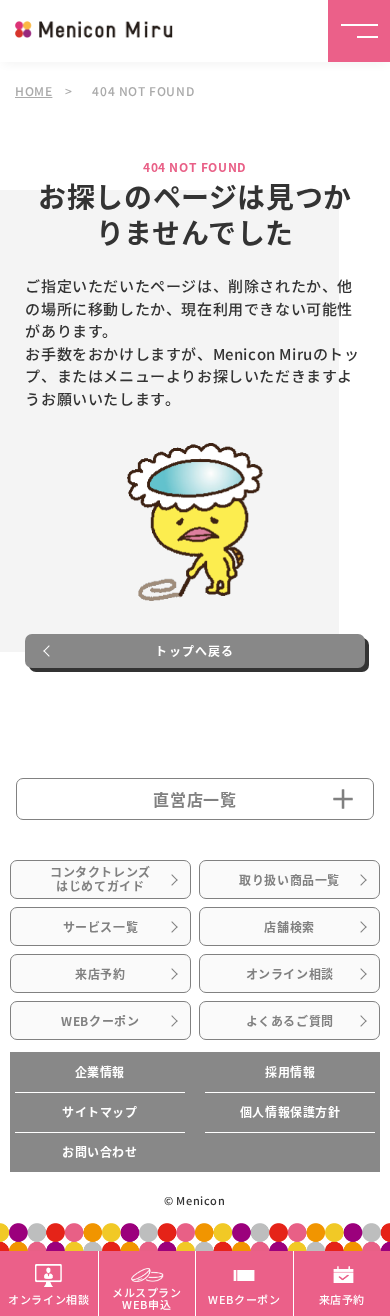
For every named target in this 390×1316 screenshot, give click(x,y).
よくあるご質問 (290, 1021)
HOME (33, 90)
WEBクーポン (100, 1021)
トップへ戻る (194, 651)
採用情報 (290, 1072)
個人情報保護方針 (290, 1112)
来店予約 (100, 974)
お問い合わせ (100, 1152)
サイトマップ (100, 1112)
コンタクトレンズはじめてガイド (100, 879)
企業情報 (100, 1072)
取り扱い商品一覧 (289, 880)
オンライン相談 (290, 974)
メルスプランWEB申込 (147, 1297)
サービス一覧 (101, 927)
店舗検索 (289, 927)
